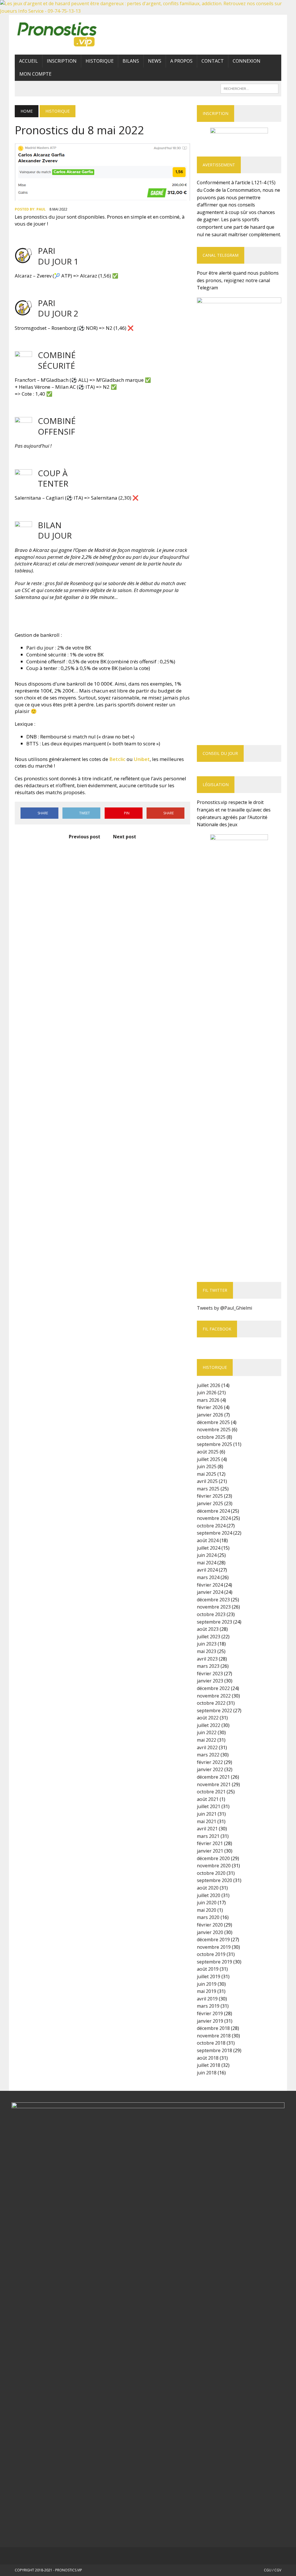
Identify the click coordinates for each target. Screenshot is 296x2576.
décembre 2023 (213, 1600)
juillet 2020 (209, 1895)
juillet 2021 (209, 1806)
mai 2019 (207, 1991)
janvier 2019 (210, 2021)
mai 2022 (207, 1740)
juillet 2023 (209, 1637)
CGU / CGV (273, 2570)
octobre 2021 (211, 1792)
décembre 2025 (213, 1422)
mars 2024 (208, 1577)
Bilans (131, 61)
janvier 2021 (210, 1851)
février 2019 (210, 2013)
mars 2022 (208, 1755)
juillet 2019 (209, 1976)
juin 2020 (207, 1903)
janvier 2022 (210, 1769)
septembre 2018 (214, 2050)
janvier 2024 (210, 1592)
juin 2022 (207, 1732)
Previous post (85, 837)
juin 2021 (207, 1814)
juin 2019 (207, 1984)
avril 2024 (207, 1570)
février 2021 (210, 1843)
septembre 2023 (214, 1622)
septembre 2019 (214, 1962)
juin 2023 (207, 1644)
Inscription (62, 61)
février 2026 (210, 1407)
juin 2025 (207, 1466)
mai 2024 (207, 1563)
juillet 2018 (209, 2065)
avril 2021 (207, 1829)
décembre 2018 (213, 2028)
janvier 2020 (210, 1932)
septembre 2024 (214, 1533)
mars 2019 (208, 2006)
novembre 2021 (214, 1784)
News (155, 61)
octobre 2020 (211, 1873)
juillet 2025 (209, 1459)
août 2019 (208, 1969)
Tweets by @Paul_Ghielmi (224, 1308)
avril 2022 (207, 1747)
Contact (213, 61)
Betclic (118, 759)
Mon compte (35, 74)
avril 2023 (207, 1659)
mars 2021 (208, 1836)
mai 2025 (207, 1474)
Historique (100, 61)
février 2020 (210, 1925)
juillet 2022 (209, 1725)
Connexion (247, 61)
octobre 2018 (211, 2043)
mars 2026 (208, 1400)
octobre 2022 (211, 1703)
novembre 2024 (214, 1518)
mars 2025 (208, 1489)
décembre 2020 (213, 1858)
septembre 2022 (214, 1710)
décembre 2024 (213, 1511)
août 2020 (208, 1888)
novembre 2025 (214, 1430)
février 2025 (210, 1496)
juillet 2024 (209, 1548)
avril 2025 (207, 1481)
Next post (125, 837)
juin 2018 (207, 2073)
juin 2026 (207, 1393)
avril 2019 (207, 1999)
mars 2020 (208, 1917)
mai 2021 (207, 1821)
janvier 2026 (210, 1415)
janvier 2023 (210, 1681)
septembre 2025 (214, 1444)
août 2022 (208, 1718)
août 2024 (208, 1540)
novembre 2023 (214, 1607)
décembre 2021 (213, 1777)
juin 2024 (207, 1555)
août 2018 (208, 2058)
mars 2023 (208, 1666)
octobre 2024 (211, 1526)
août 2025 (208, 1452)
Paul (41, 209)
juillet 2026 (209, 1385)
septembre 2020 (214, 1880)
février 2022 (210, 1762)
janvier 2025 (210, 1503)
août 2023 (208, 1629)
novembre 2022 (214, 1696)
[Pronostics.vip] (57, 35)
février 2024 (210, 1585)
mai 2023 (207, 1651)
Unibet (142, 759)
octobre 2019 (211, 1954)
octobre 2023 (211, 1614)
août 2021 (208, 1799)
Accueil (28, 61)
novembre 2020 (214, 1866)
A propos (181, 61)
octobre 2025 (211, 1437)
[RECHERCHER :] (249, 88)
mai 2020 (207, 1910)
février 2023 (210, 1674)
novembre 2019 (214, 1947)
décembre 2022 (213, 1688)
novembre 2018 (214, 2036)
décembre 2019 (213, 1940)
